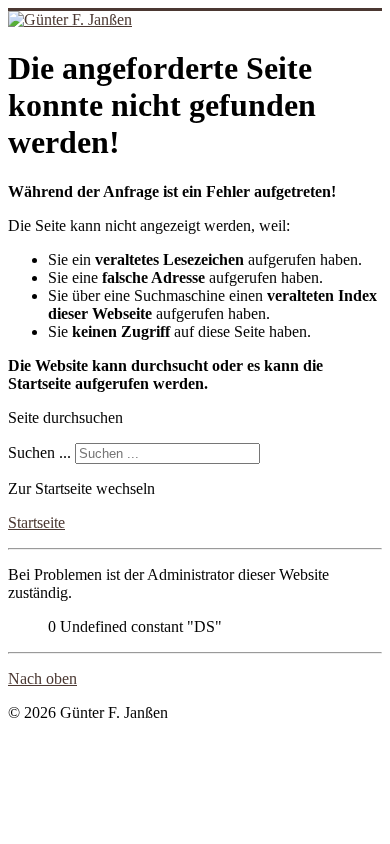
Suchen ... (39, 452)
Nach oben (42, 678)
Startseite (36, 522)
